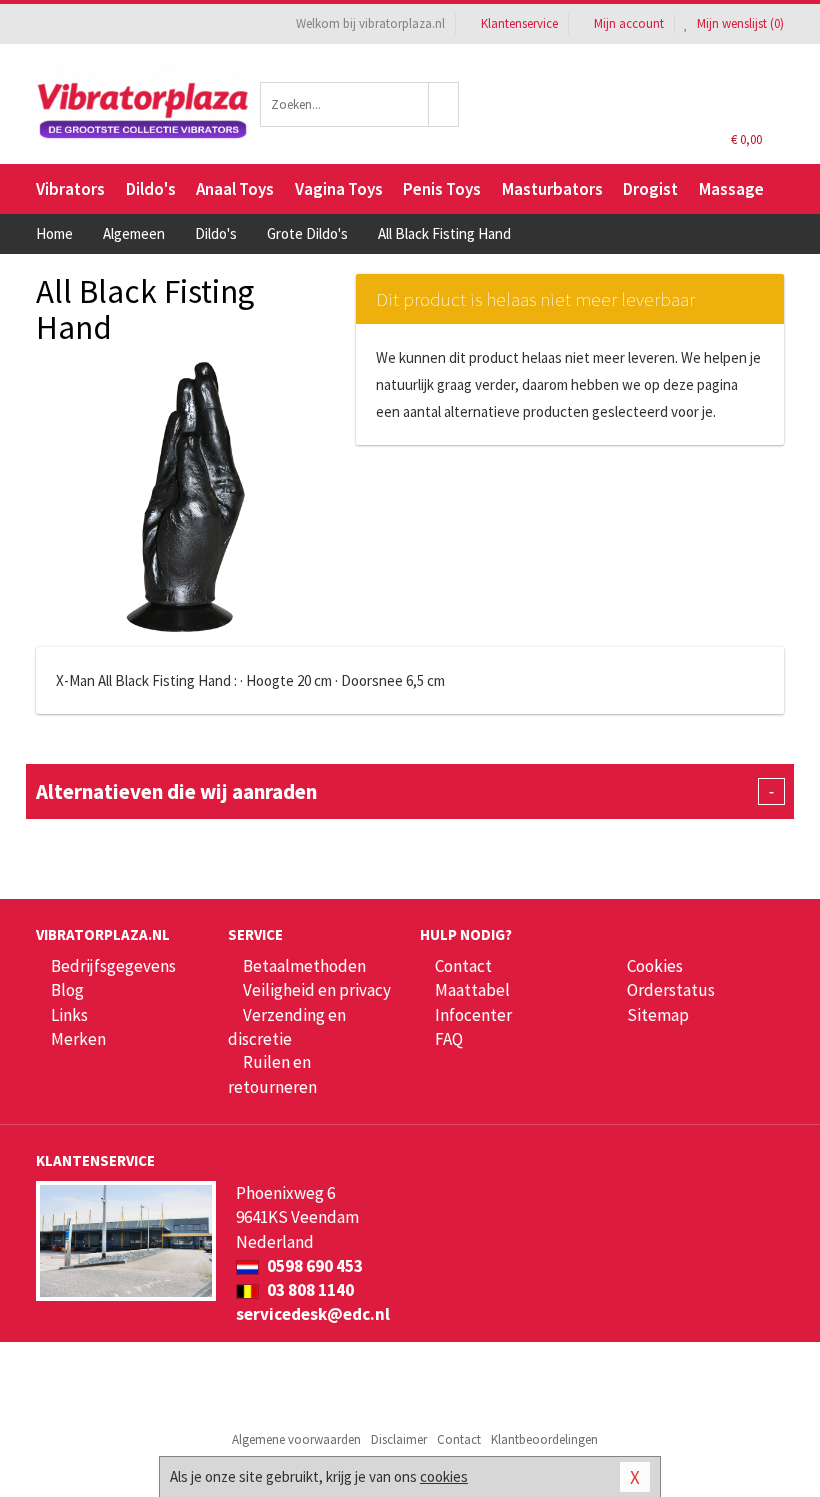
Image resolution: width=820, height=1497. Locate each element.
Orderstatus (671, 990)
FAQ (449, 1039)
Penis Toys (442, 189)
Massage (731, 189)
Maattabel (472, 990)
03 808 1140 (309, 1290)
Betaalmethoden (304, 966)
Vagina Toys (339, 189)
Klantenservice (519, 23)
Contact (463, 966)
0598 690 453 (313, 1266)
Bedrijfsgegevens (113, 966)
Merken (78, 1039)
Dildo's (151, 189)
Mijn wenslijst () (739, 23)
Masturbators (552, 189)
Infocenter (473, 1015)
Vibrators (70, 189)
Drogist (650, 189)
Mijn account (629, 23)
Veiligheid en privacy (317, 990)
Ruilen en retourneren (272, 1074)
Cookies (655, 966)
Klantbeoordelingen (544, 1439)
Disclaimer (399, 1439)
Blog (67, 990)
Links (69, 1015)
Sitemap (658, 1015)
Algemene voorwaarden (296, 1439)
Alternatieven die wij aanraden (405, 791)
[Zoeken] (444, 104)
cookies (444, 1476)
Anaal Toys (235, 189)
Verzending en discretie (287, 1027)
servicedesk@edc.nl (313, 1314)
